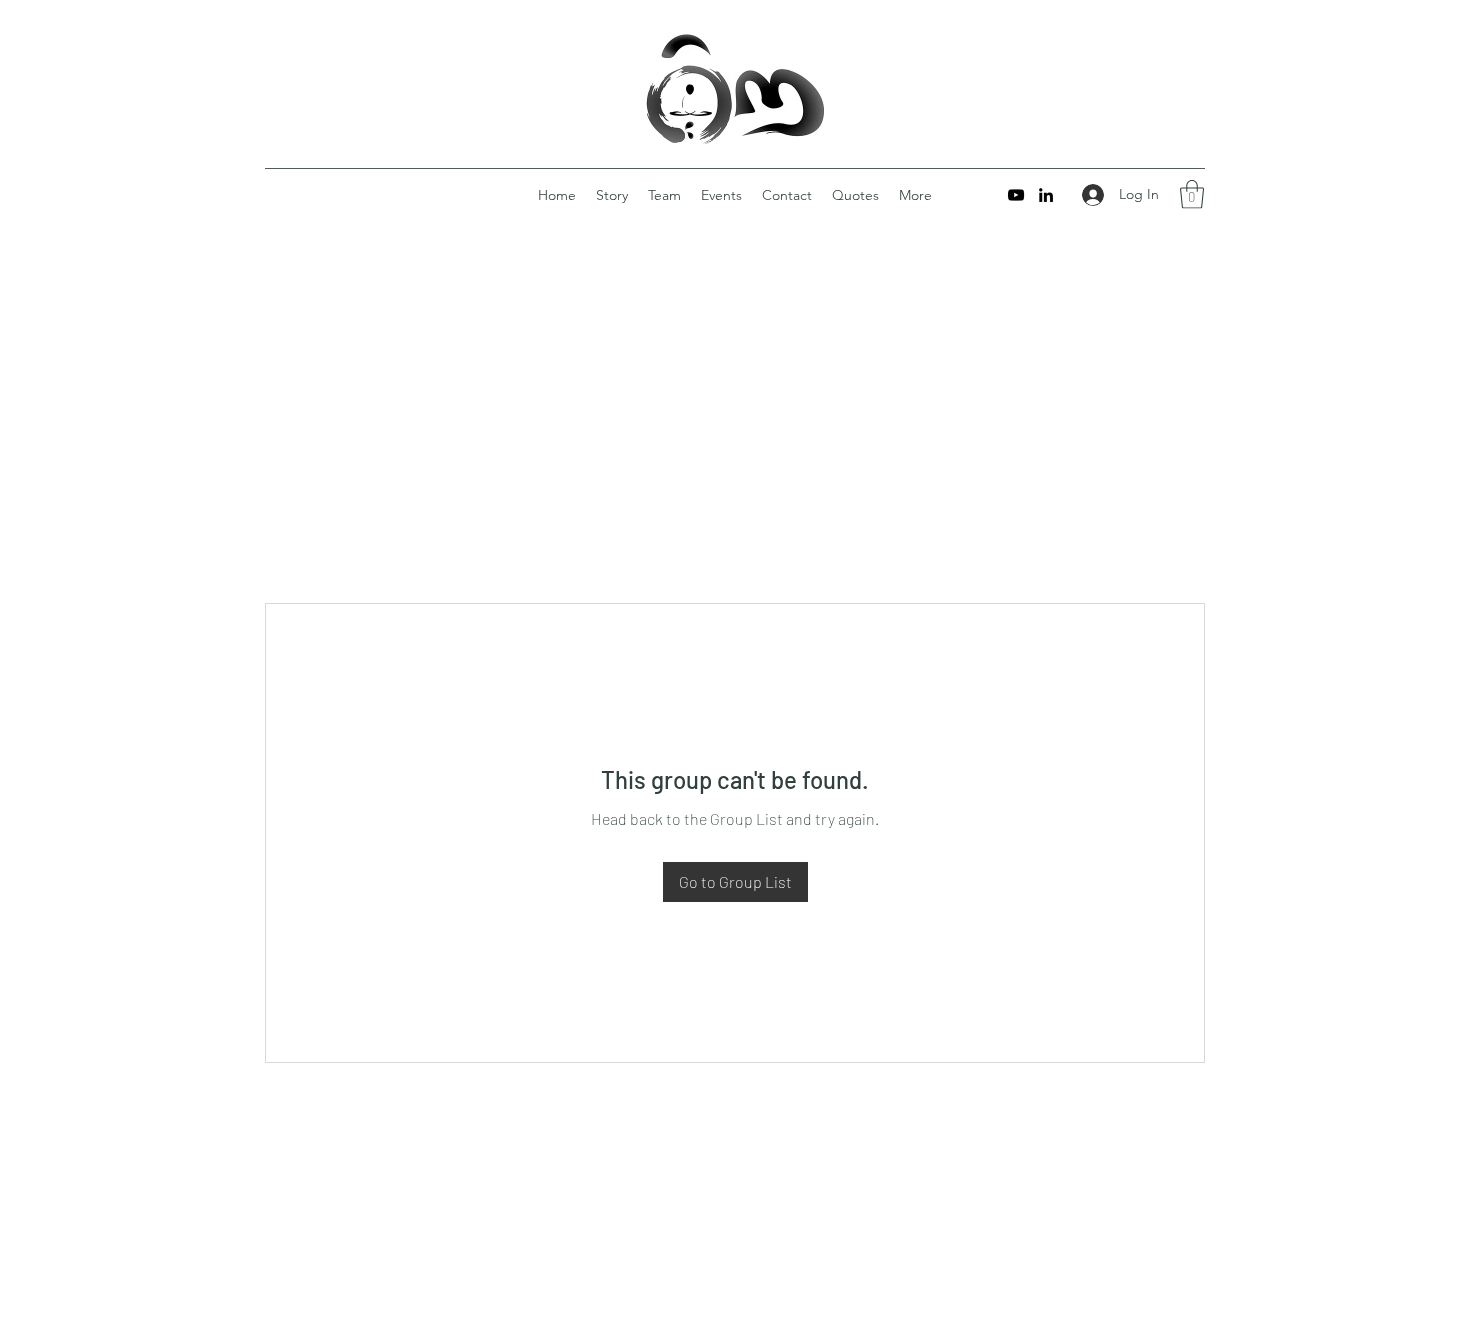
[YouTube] (1016, 195)
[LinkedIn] (1046, 195)
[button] (1192, 194)
